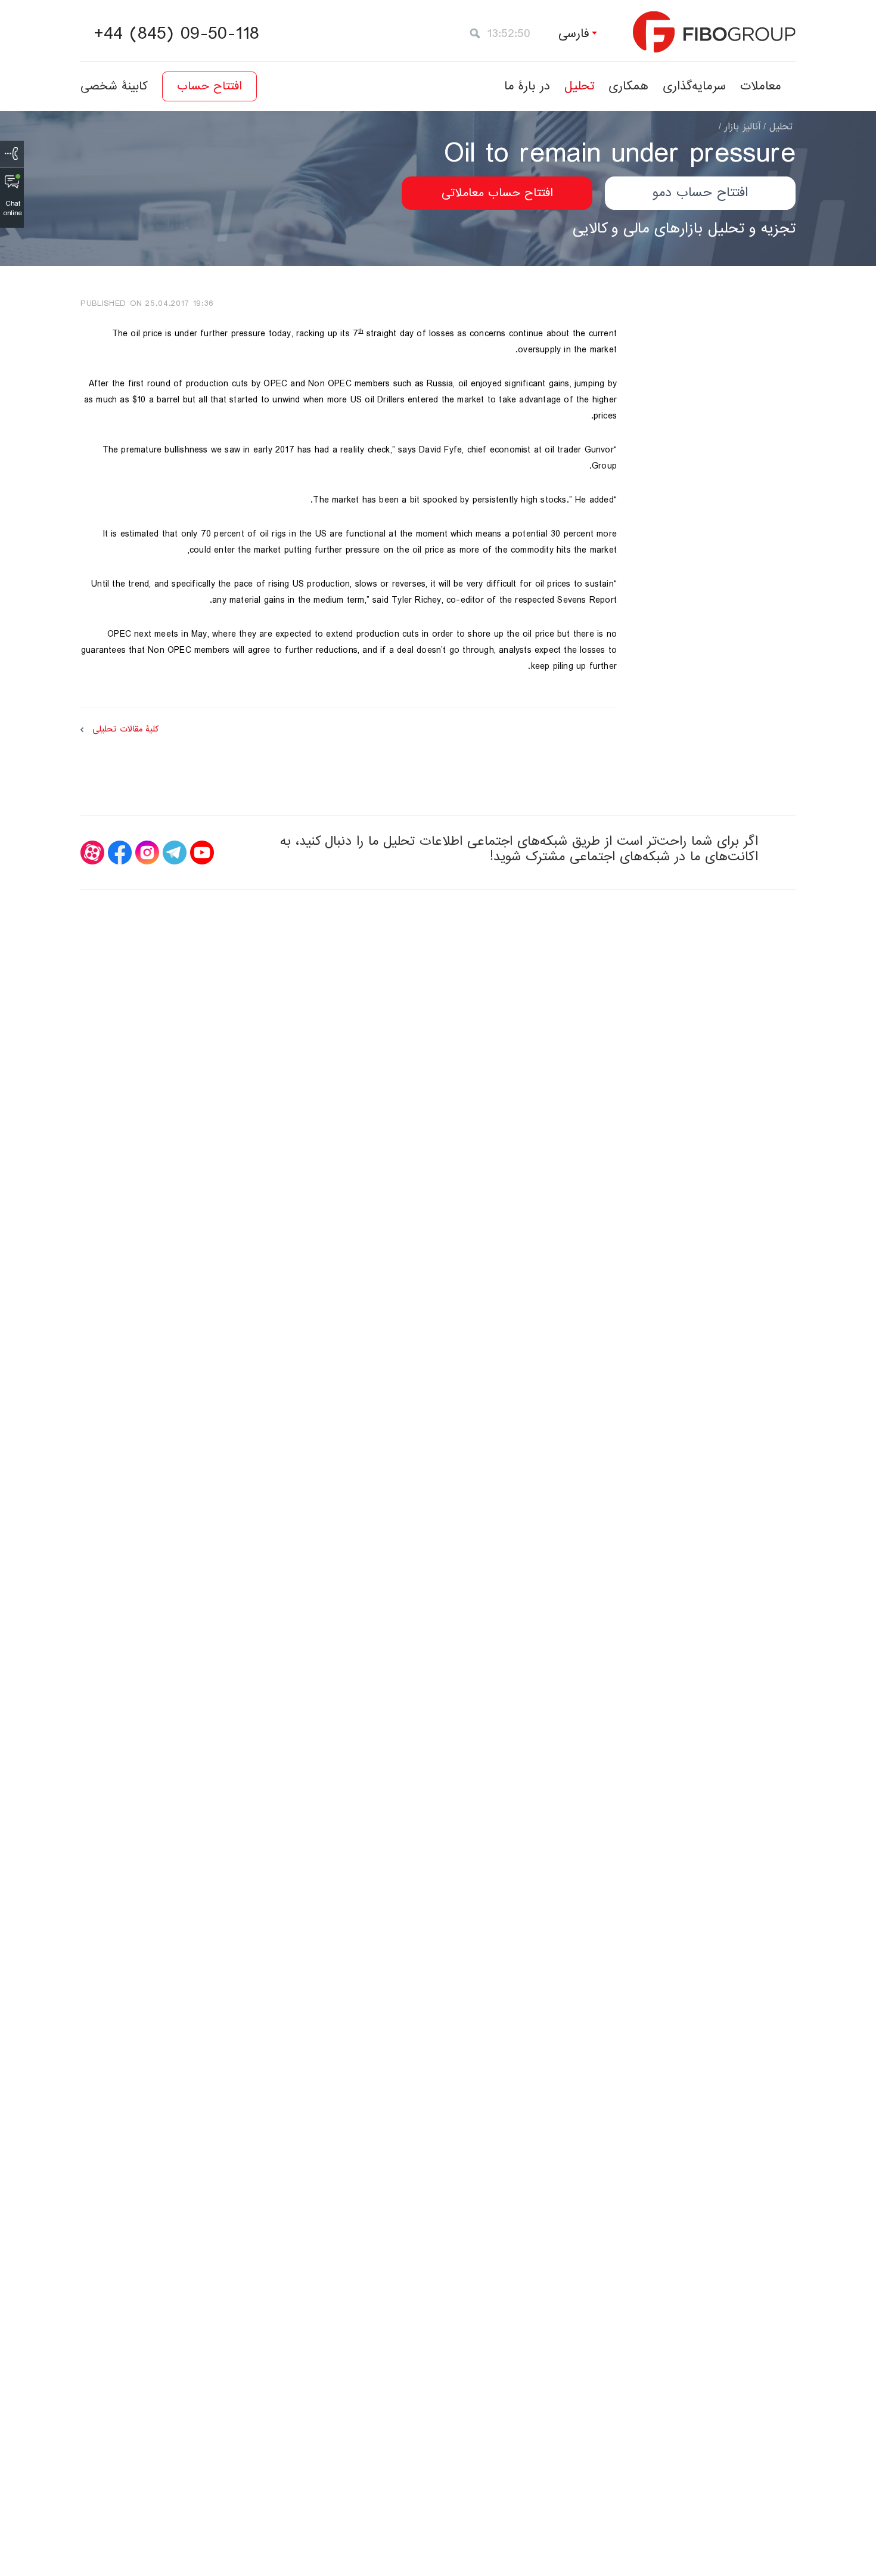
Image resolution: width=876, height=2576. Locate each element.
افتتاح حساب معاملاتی (497, 193)
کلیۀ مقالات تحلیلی (125, 729)
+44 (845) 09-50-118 (176, 34)
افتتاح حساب (209, 86)
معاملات (761, 86)
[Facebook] (120, 853)
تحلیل (579, 86)
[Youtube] (202, 853)
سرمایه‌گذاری (694, 86)
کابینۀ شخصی (114, 86)
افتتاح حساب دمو (700, 193)
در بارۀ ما (527, 86)
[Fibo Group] (714, 32)
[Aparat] (92, 853)
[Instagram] (147, 853)
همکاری (628, 86)
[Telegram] (175, 853)
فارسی (574, 34)
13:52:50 (509, 34)
